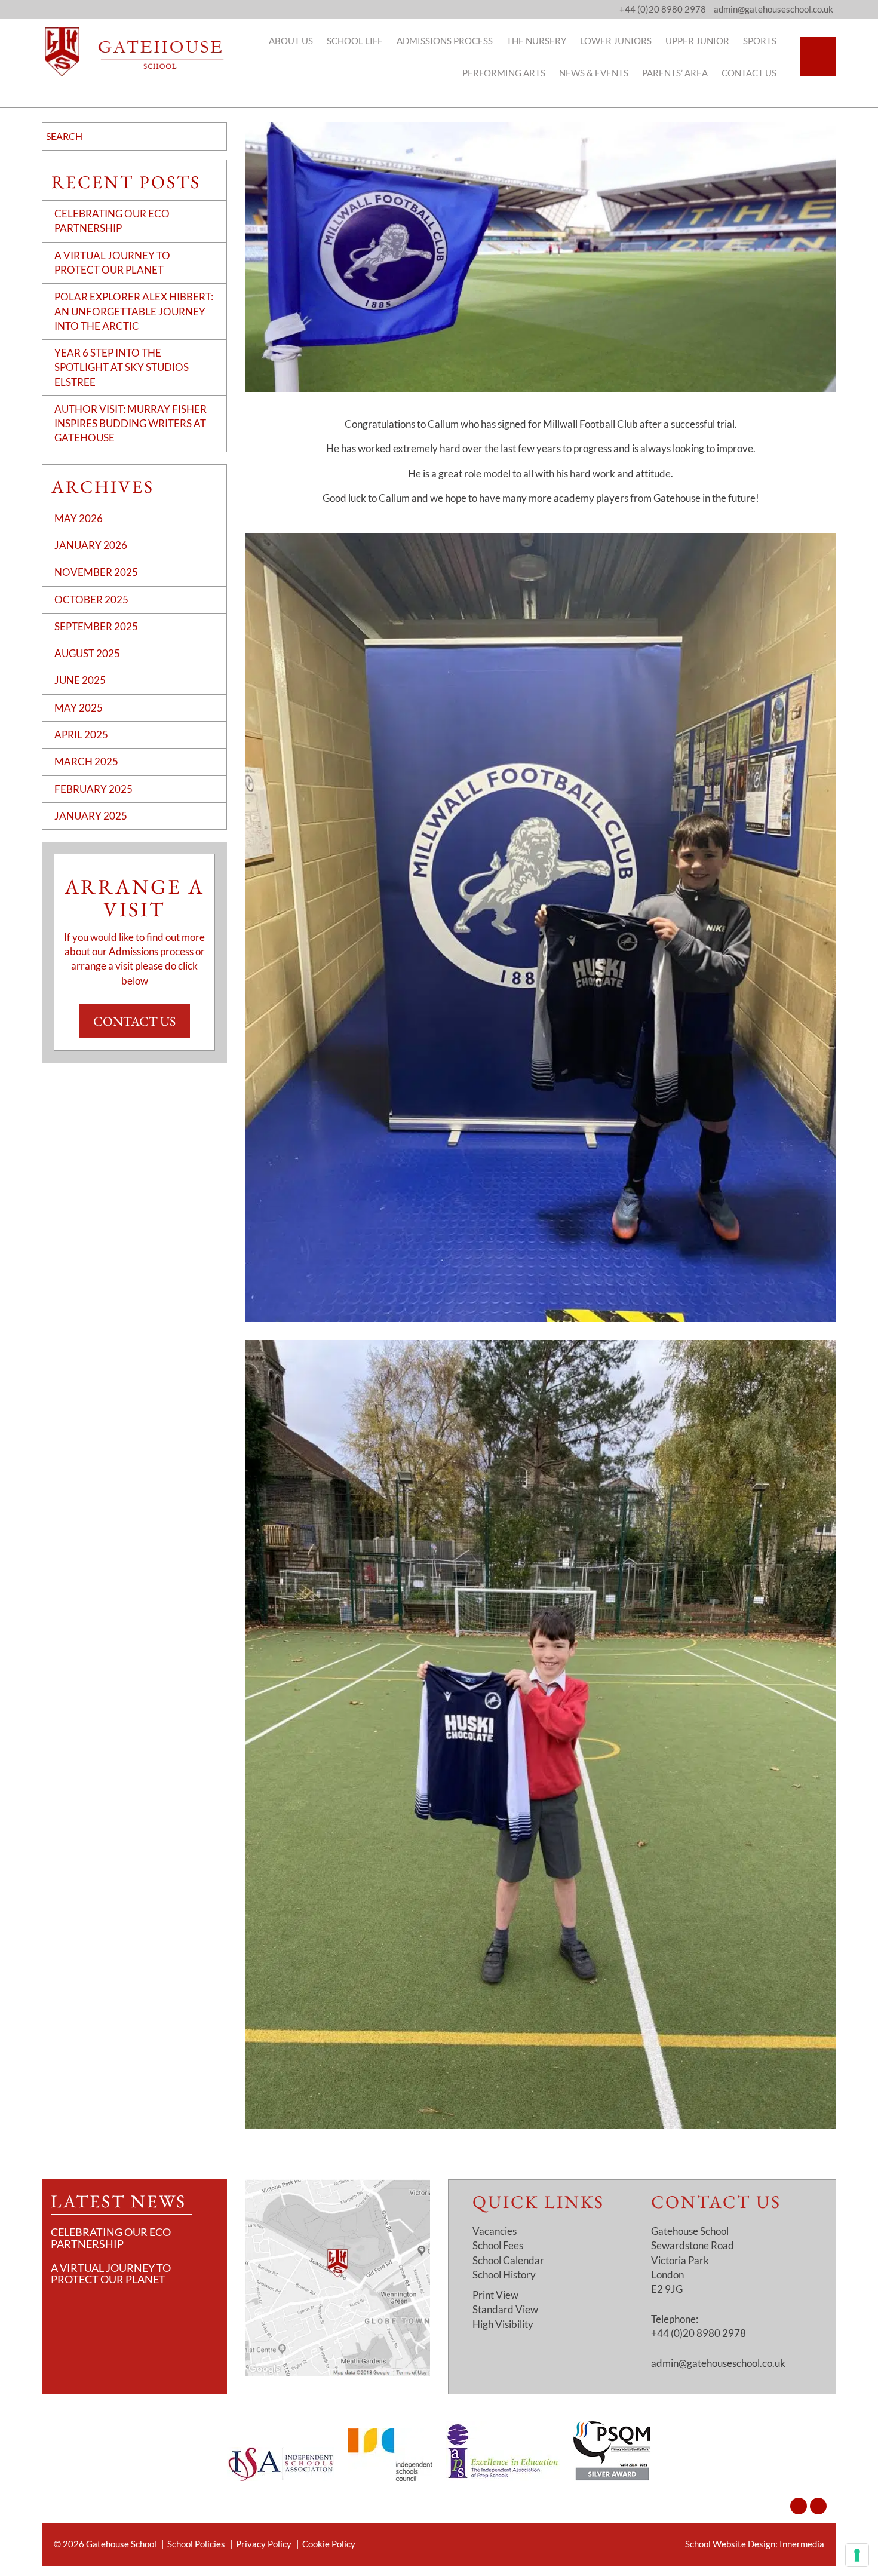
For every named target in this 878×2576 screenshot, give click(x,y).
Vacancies (495, 2231)
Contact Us (749, 73)
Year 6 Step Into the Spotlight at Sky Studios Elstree (122, 367)
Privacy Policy (264, 2544)
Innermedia (802, 2544)
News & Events (594, 73)
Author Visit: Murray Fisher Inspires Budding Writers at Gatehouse (131, 424)
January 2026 (91, 545)
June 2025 (80, 680)
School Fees (498, 2246)
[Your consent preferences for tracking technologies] (857, 2555)
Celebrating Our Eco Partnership (111, 2238)
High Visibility (503, 2324)
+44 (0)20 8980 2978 (663, 9)
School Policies (196, 2544)
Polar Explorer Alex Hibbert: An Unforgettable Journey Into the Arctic (134, 311)
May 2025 (79, 708)
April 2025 (81, 735)
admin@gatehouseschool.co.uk (718, 2363)
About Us (291, 41)
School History (504, 2275)
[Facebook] (818, 2506)
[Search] (818, 56)
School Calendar (508, 2260)
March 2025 (86, 761)
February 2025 (93, 789)
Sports (760, 41)
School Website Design (730, 2544)
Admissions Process (445, 41)
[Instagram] (799, 2506)
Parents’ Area (675, 73)
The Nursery (536, 41)
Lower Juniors (616, 41)
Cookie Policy (329, 2544)
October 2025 (91, 599)
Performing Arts (504, 73)
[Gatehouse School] (134, 52)
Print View (495, 2295)
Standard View (505, 2310)
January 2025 (91, 816)
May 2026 (79, 518)
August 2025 (87, 653)
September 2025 (96, 626)
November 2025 (96, 572)
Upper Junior (697, 41)
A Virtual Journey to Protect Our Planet (111, 2274)
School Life (355, 41)
